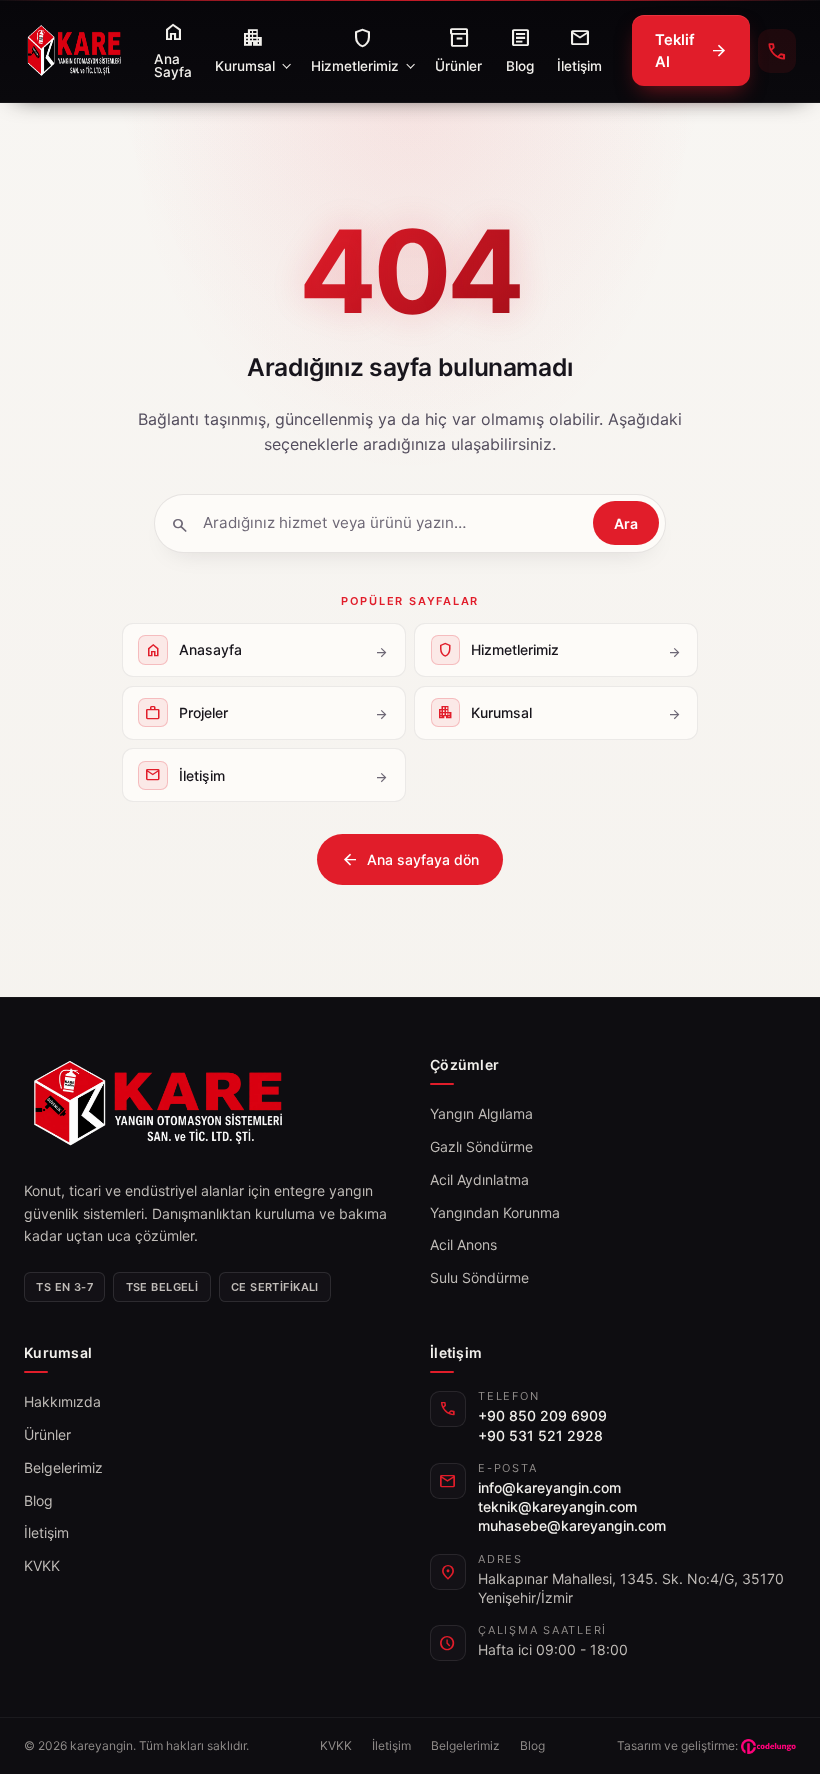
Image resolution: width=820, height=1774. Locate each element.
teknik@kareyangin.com (557, 1506)
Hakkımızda (62, 1401)
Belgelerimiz (63, 1467)
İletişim (46, 1532)
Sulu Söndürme (479, 1277)
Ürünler (47, 1434)
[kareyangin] (74, 51)
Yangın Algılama (481, 1113)
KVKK (42, 1565)
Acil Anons (463, 1244)
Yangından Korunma (495, 1212)
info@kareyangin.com (549, 1487)
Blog (38, 1500)
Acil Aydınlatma (479, 1179)
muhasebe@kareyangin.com (572, 1525)
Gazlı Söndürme (481, 1146)
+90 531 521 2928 (540, 1435)
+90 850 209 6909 (542, 1415)
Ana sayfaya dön (410, 860)
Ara (626, 523)
